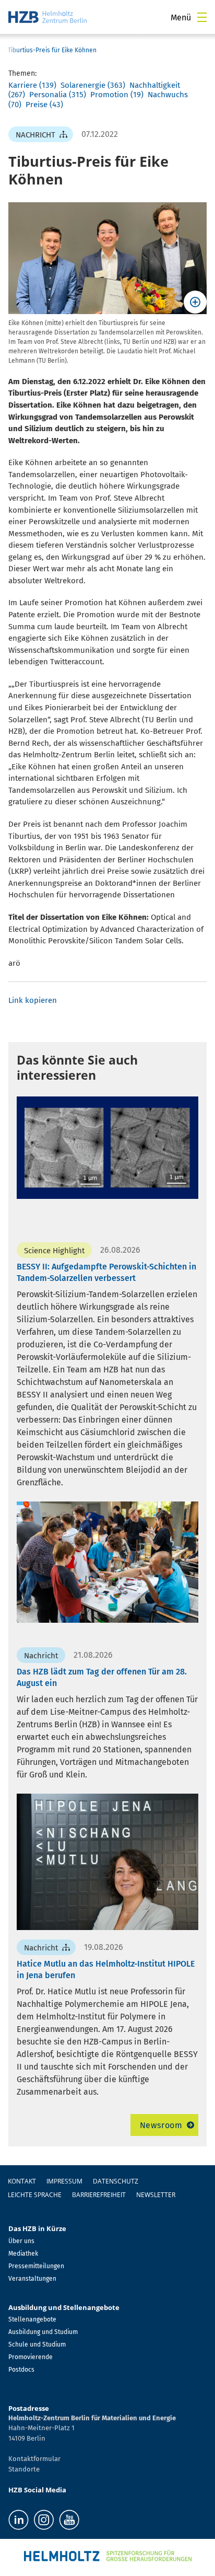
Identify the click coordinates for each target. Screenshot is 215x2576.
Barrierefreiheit (99, 2195)
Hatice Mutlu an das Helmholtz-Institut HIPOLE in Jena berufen (106, 1969)
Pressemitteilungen (36, 2266)
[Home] (47, 17)
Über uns (21, 2241)
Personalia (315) (58, 95)
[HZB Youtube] (69, 2520)
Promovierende (31, 2357)
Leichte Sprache (35, 2195)
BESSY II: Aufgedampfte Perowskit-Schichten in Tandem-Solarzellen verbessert (106, 1272)
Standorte (24, 2469)
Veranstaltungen (32, 2279)
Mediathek (23, 2254)
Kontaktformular (34, 2459)
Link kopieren (33, 1000)
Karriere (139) (32, 85)
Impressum (64, 2181)
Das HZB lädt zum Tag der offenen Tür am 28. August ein (102, 1677)
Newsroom (161, 2125)
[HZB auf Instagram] (44, 2520)
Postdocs (21, 2370)
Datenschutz (116, 2181)
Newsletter (156, 2195)
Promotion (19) (117, 95)
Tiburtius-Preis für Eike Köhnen (52, 50)
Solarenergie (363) (93, 85)
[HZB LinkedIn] (19, 2520)
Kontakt (22, 2181)
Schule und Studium (37, 2344)
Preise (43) (44, 105)
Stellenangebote (32, 2319)
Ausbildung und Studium (43, 2332)
